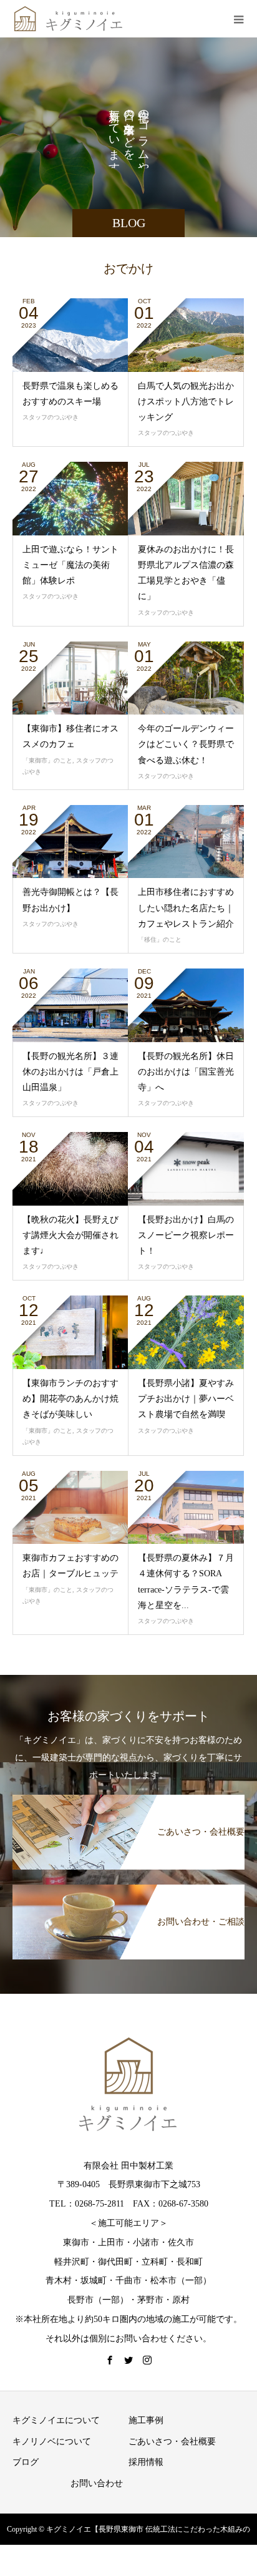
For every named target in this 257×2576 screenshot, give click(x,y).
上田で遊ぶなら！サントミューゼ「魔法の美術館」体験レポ (70, 565)
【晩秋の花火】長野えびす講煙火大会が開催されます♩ (70, 1235)
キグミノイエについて (56, 2420)
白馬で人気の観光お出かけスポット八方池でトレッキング (186, 402)
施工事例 (146, 2420)
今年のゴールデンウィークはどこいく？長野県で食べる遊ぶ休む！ (186, 744)
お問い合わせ (97, 2483)
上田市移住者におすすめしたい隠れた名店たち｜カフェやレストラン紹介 (186, 908)
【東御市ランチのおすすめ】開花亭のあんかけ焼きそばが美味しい (70, 1399)
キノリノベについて (52, 2442)
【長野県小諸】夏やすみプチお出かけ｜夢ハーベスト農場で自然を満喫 (186, 1399)
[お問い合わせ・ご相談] (128, 1887)
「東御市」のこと (47, 760)
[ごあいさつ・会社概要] (128, 1797)
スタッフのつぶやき (51, 417)
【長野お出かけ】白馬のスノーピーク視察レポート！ (186, 1235)
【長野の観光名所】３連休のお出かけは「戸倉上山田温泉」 (70, 1072)
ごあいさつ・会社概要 (172, 2442)
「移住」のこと (160, 939)
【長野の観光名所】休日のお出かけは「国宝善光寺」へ (186, 1072)
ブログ (26, 2462)
